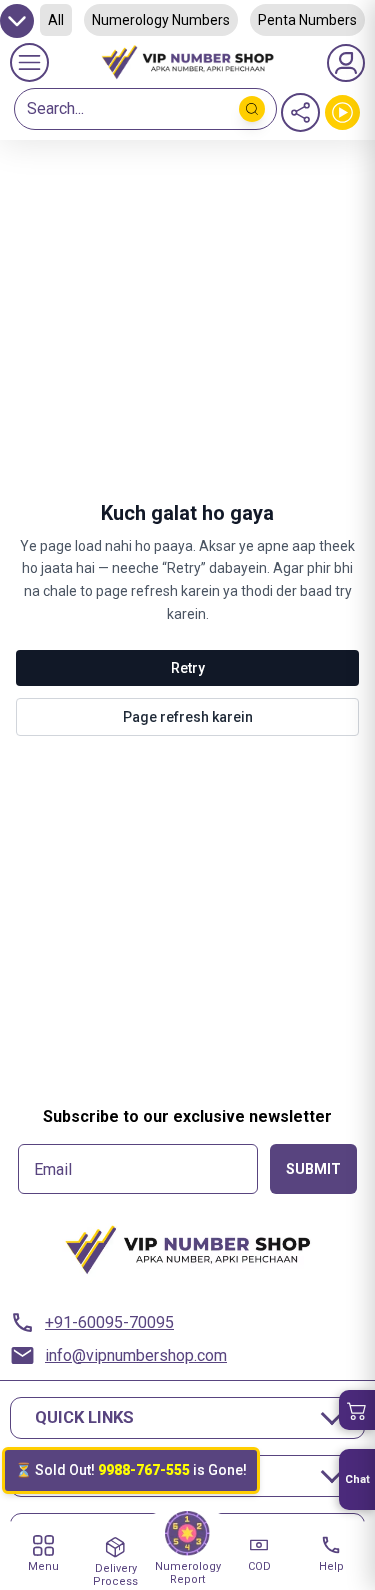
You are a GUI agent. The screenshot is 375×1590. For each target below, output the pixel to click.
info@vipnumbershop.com (136, 1355)
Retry (188, 668)
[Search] (252, 109)
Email (53, 1170)
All (56, 20)
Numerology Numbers (161, 20)
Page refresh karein (188, 717)
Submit (313, 1169)
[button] (357, 1410)
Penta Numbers (307, 20)
